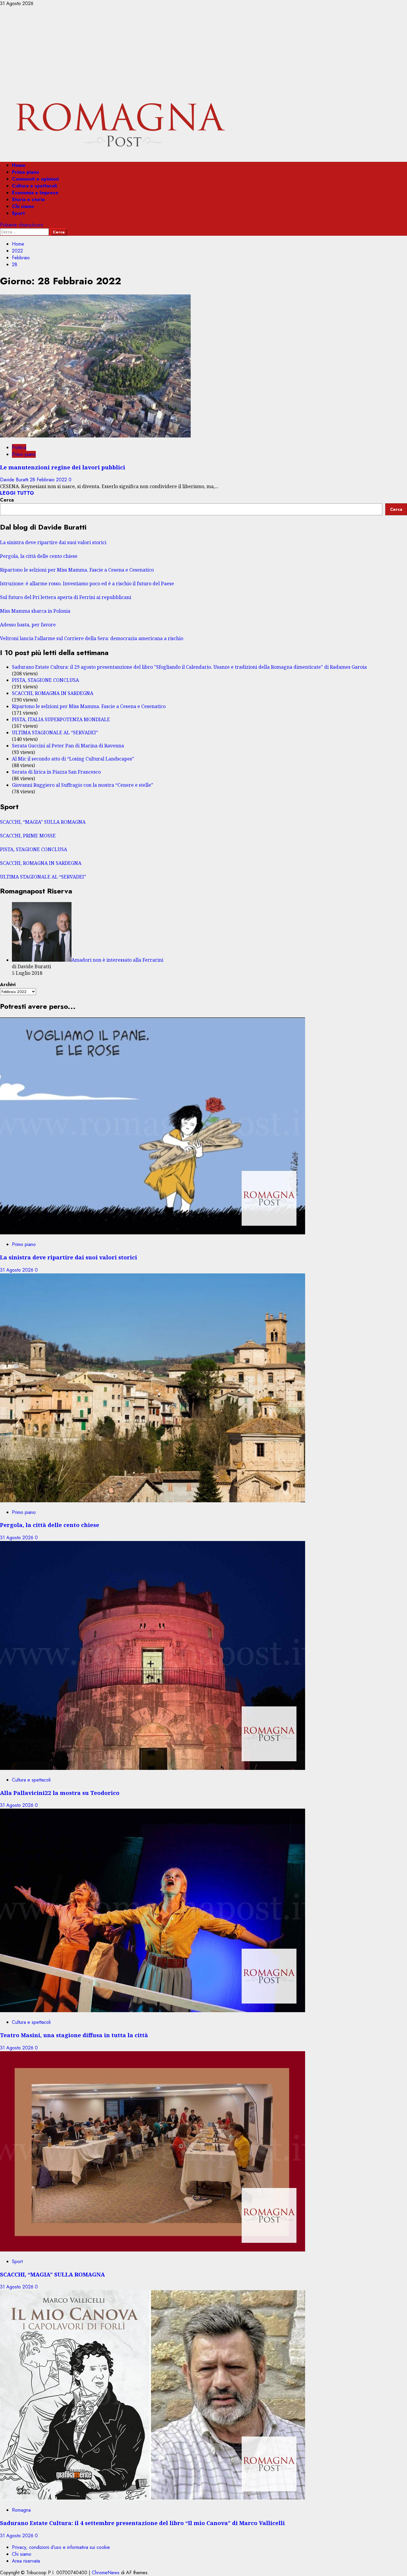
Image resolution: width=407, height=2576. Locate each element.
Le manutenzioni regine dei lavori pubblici (63, 467)
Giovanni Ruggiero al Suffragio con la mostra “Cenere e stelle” (83, 785)
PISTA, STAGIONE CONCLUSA (45, 680)
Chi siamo (23, 206)
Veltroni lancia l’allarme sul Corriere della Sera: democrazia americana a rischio (92, 638)
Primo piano (25, 172)
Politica (19, 447)
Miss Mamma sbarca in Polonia (35, 611)
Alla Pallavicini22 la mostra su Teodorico (60, 1793)
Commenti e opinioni (35, 179)
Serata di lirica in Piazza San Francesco (56, 772)
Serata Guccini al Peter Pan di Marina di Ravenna (68, 746)
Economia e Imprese (35, 193)
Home (19, 165)
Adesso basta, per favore (28, 625)
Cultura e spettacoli (34, 186)
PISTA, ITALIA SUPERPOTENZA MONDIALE (61, 719)
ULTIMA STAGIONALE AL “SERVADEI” (55, 733)
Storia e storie (28, 200)
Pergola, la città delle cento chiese (39, 556)
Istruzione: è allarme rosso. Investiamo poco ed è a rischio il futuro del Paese (87, 584)
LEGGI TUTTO (17, 493)
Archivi (8, 984)
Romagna (21, 2510)
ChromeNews (106, 2573)
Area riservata (26, 2561)
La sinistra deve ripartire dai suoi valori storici (53, 542)
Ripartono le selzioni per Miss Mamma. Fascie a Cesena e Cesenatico (77, 570)
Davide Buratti (15, 480)
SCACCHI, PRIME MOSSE (28, 836)
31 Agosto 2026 (17, 1270)
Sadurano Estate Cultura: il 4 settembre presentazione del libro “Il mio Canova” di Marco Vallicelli (142, 2523)
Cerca (7, 500)
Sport (18, 213)
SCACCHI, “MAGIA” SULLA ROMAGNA (43, 822)
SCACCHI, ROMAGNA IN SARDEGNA (53, 693)
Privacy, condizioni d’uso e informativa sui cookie (61, 2547)
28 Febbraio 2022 (49, 480)
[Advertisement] (203, 52)
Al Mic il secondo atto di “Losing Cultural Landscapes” (73, 759)
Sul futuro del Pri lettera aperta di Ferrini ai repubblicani (66, 597)
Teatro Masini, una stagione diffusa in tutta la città (74, 2035)
